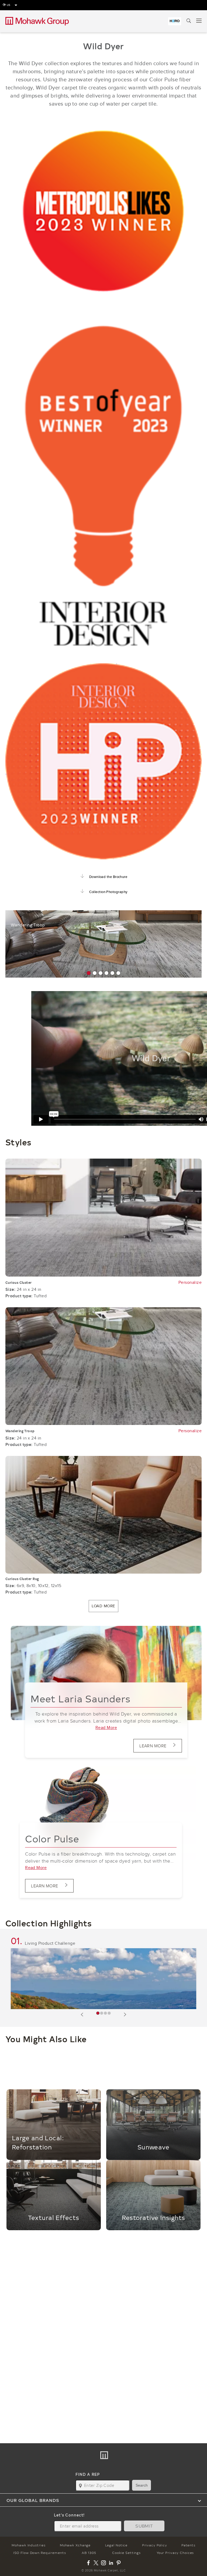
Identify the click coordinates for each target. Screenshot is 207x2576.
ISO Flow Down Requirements (40, 2553)
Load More (103, 1606)
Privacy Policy (155, 2545)
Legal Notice (116, 2545)
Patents (188, 2545)
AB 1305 (89, 2553)
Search (142, 2485)
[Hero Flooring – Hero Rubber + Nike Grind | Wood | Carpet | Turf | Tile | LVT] (175, 21)
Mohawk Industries (28, 2545)
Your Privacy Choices (175, 2553)
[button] (89, 973)
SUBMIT (144, 2526)
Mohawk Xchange (75, 2545)
